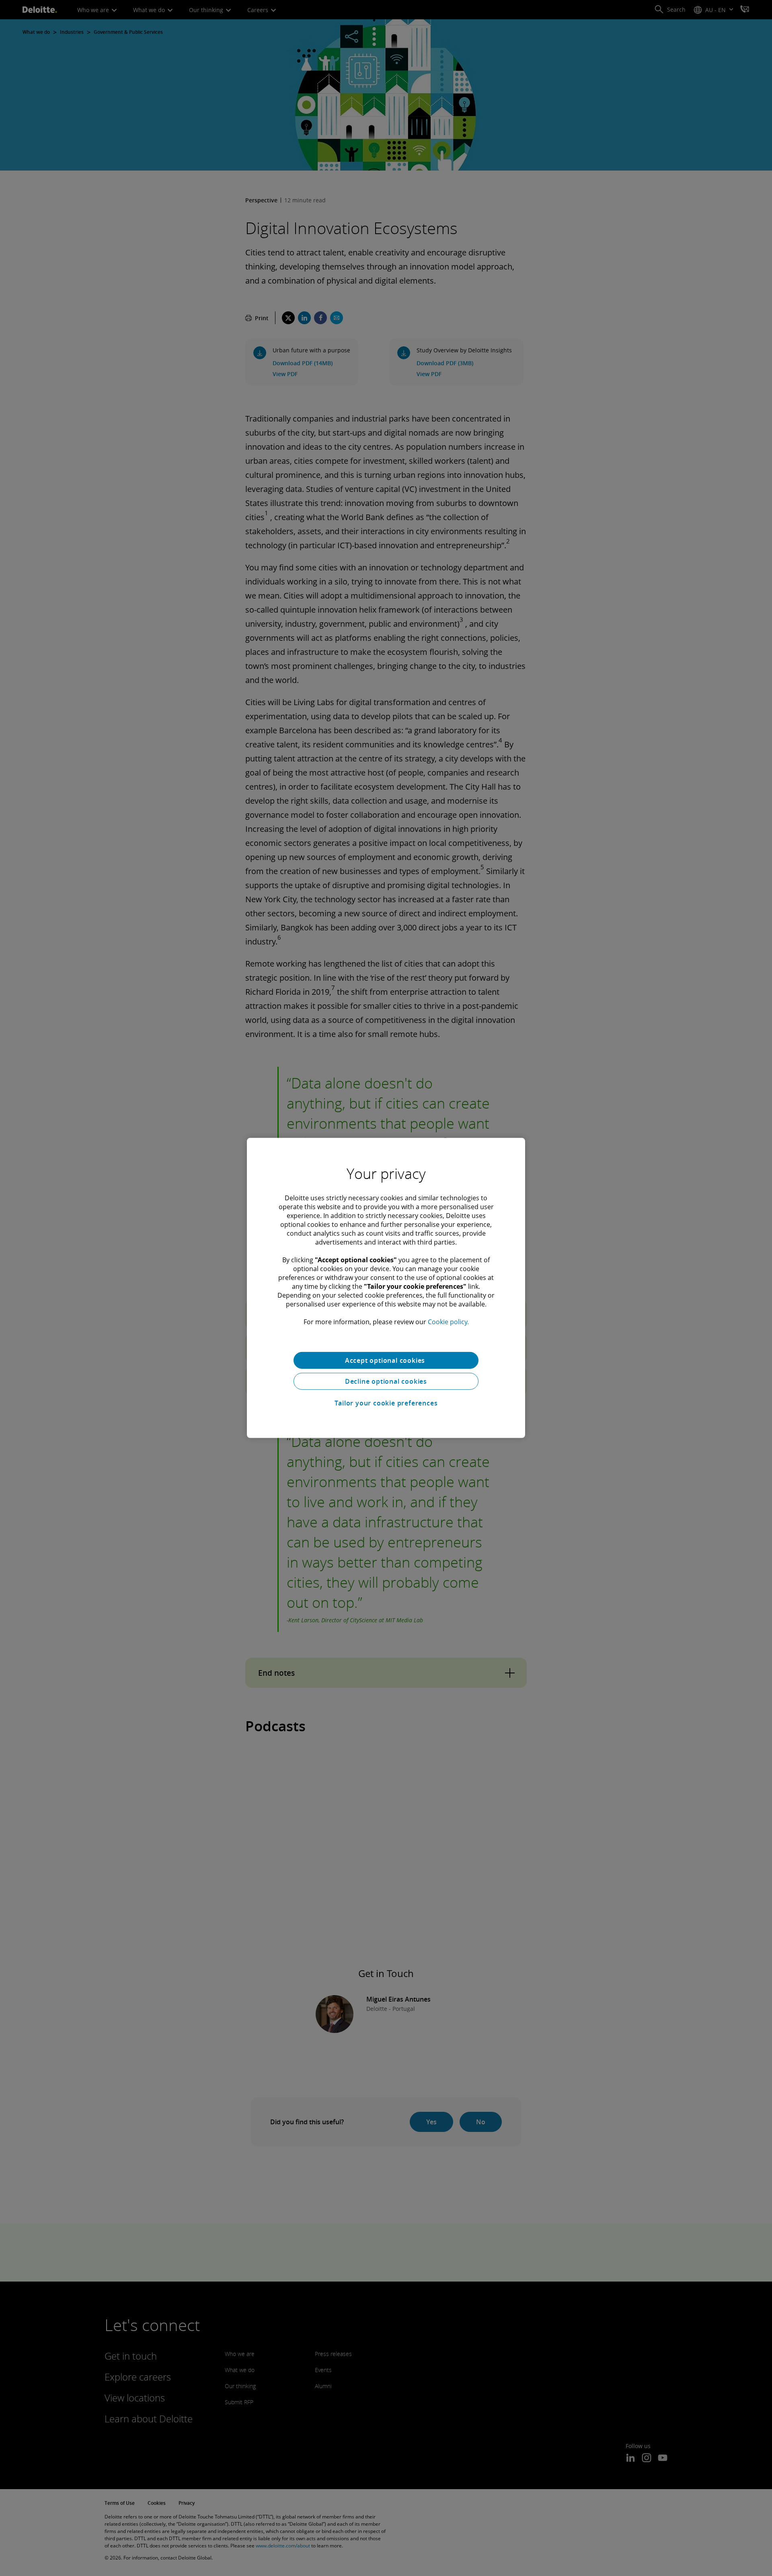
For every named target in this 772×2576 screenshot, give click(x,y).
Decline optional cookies (386, 1381)
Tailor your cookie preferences (386, 1403)
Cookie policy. (448, 1322)
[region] (386, 1288)
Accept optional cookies (386, 1360)
